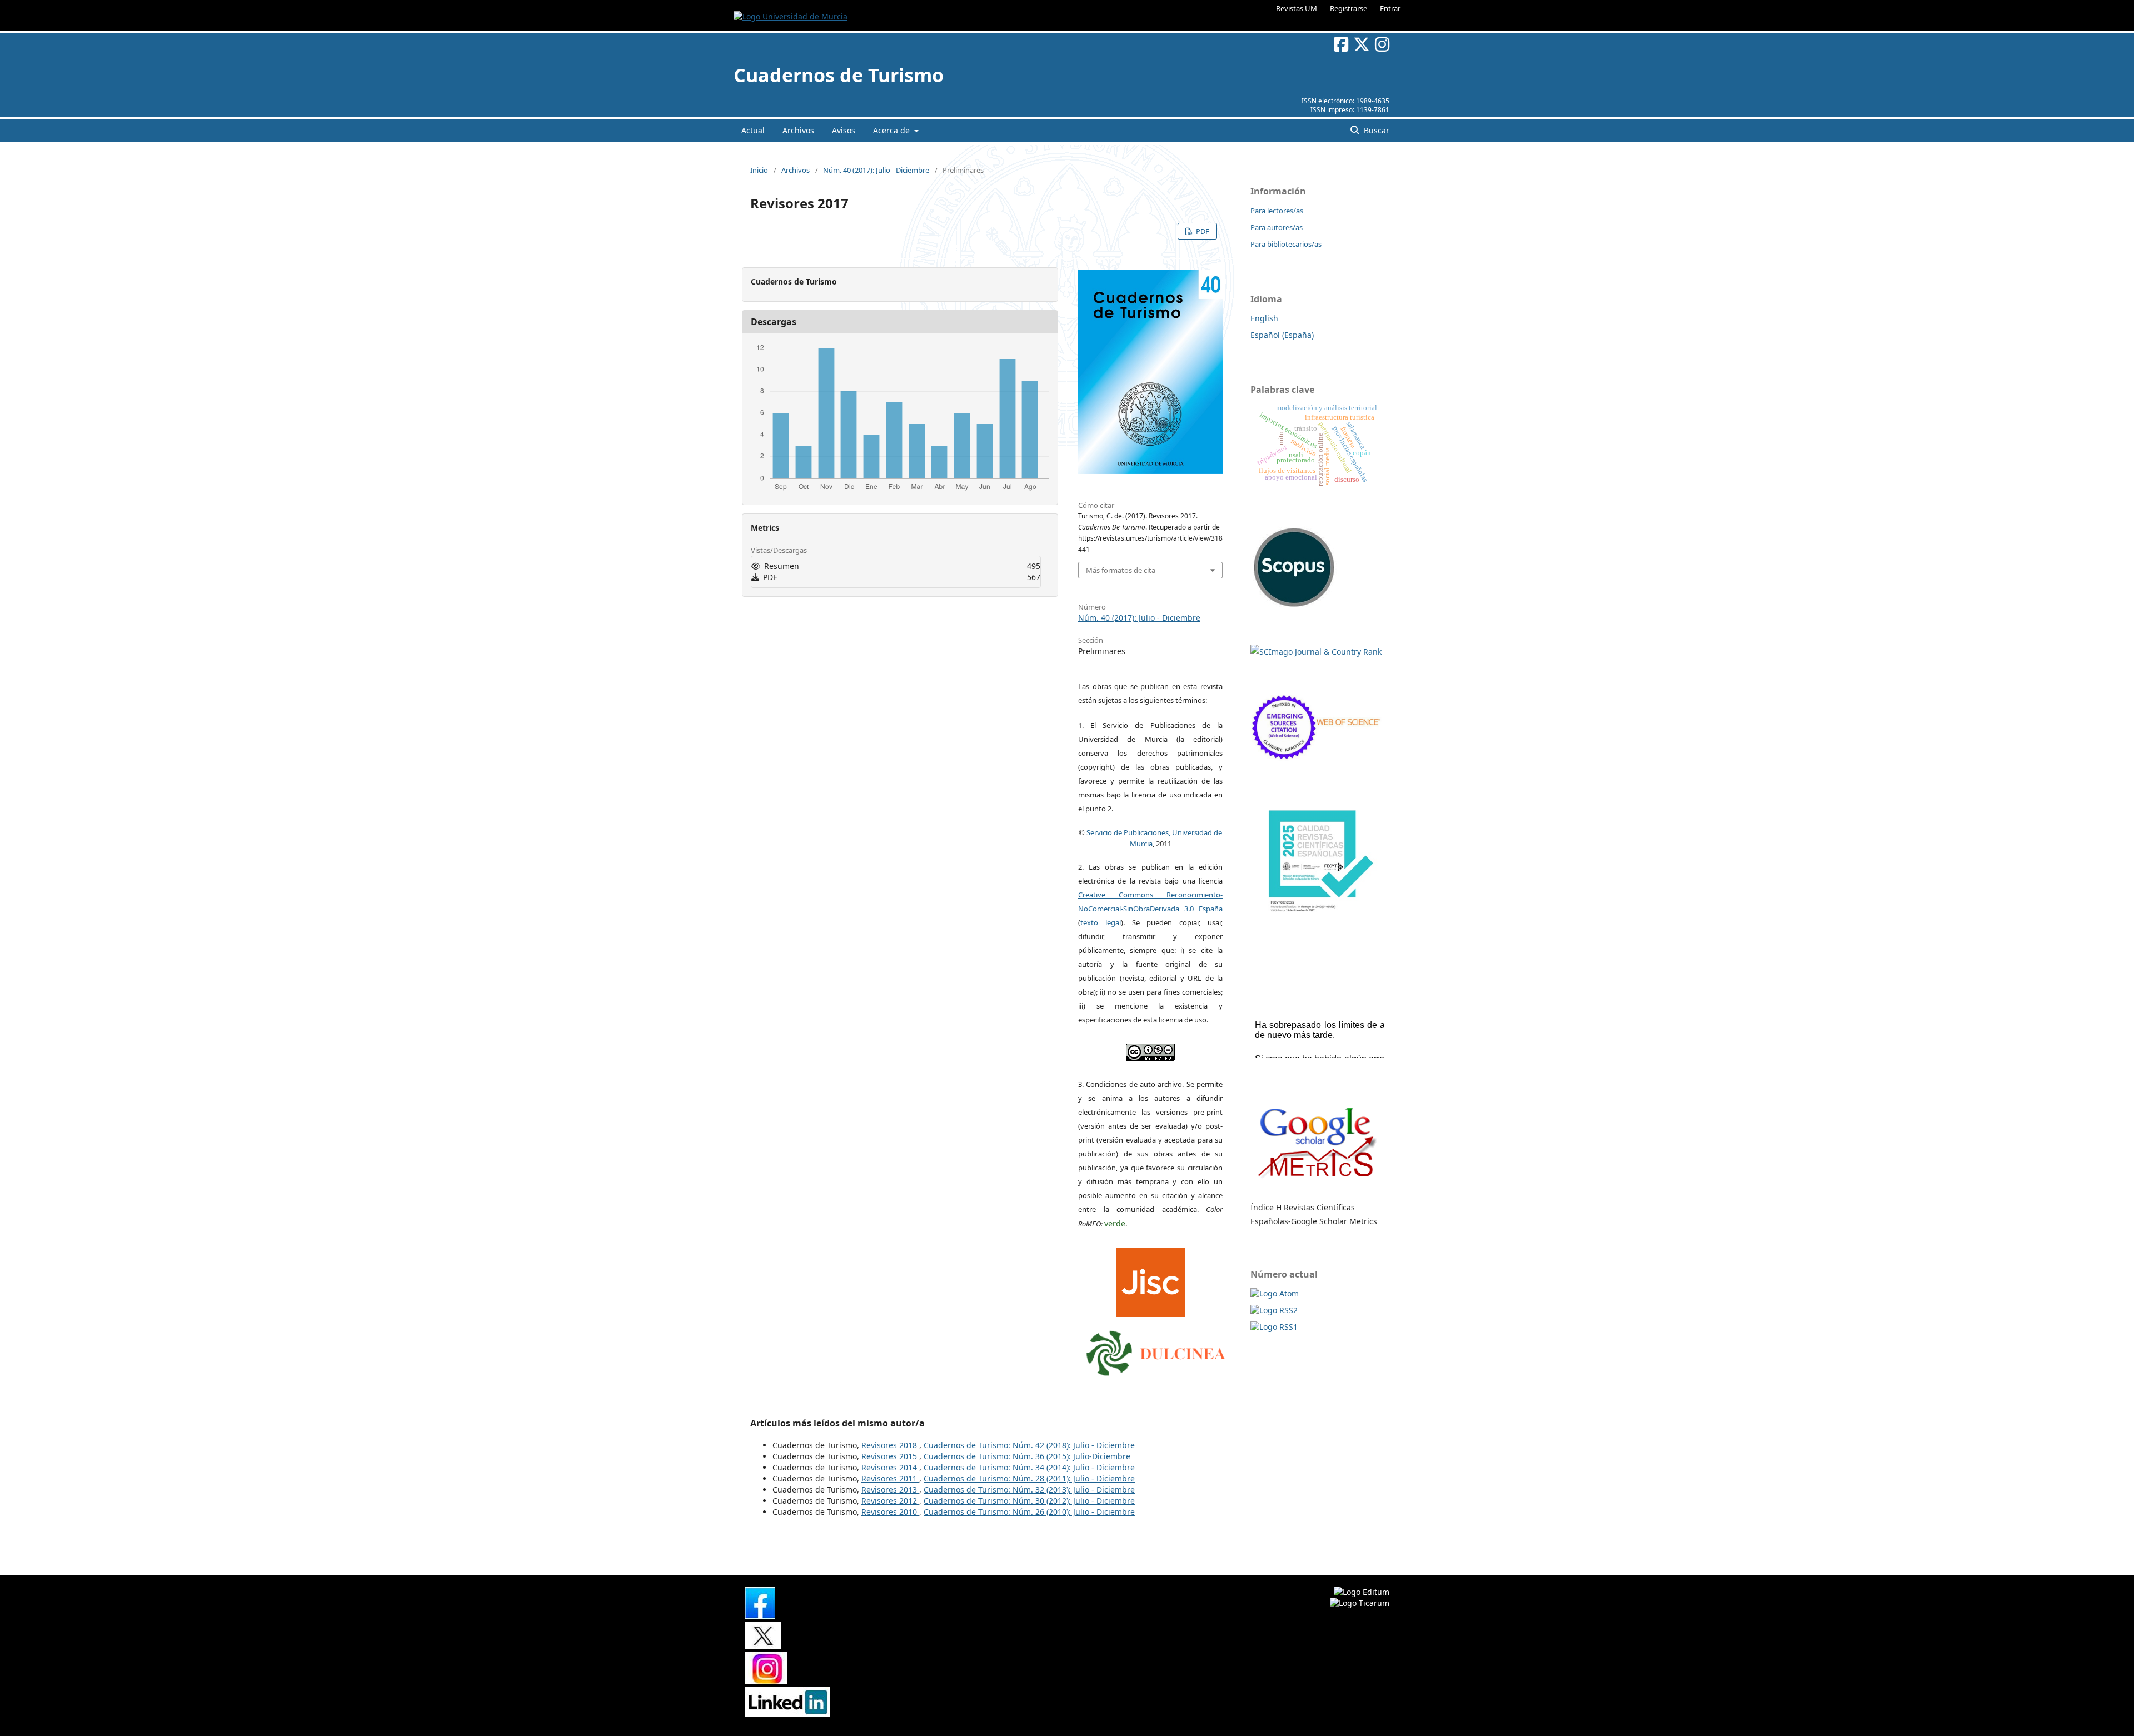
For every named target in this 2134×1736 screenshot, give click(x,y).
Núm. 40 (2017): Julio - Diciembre (876, 170)
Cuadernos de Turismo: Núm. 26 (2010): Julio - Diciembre (1029, 1512)
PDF (1202, 231)
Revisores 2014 (890, 1467)
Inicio (759, 170)
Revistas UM (1297, 8)
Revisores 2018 (890, 1445)
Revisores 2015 (890, 1456)
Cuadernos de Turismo (839, 75)
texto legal (1101, 922)
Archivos (798, 130)
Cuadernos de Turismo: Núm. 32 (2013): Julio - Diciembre (1029, 1490)
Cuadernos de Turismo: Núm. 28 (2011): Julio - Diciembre (1029, 1478)
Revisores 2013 (890, 1490)
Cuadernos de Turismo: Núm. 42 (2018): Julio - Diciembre (1029, 1445)
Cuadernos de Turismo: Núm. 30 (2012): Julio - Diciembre (1029, 1501)
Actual (753, 130)
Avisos (844, 130)
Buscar (1375, 130)
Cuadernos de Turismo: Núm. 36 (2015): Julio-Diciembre (1027, 1456)
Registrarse (1348, 8)
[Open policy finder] (1151, 1280)
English (1264, 318)
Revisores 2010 (890, 1512)
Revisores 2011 (890, 1478)
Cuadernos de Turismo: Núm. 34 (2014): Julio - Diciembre (1029, 1467)
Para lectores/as (1277, 211)
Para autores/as (1277, 227)
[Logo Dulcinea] (1156, 1350)
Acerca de (893, 130)
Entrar (1390, 8)
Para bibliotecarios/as (1286, 244)
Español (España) (1282, 335)
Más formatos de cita (1121, 570)
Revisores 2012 (890, 1501)
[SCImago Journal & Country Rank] (1316, 652)
